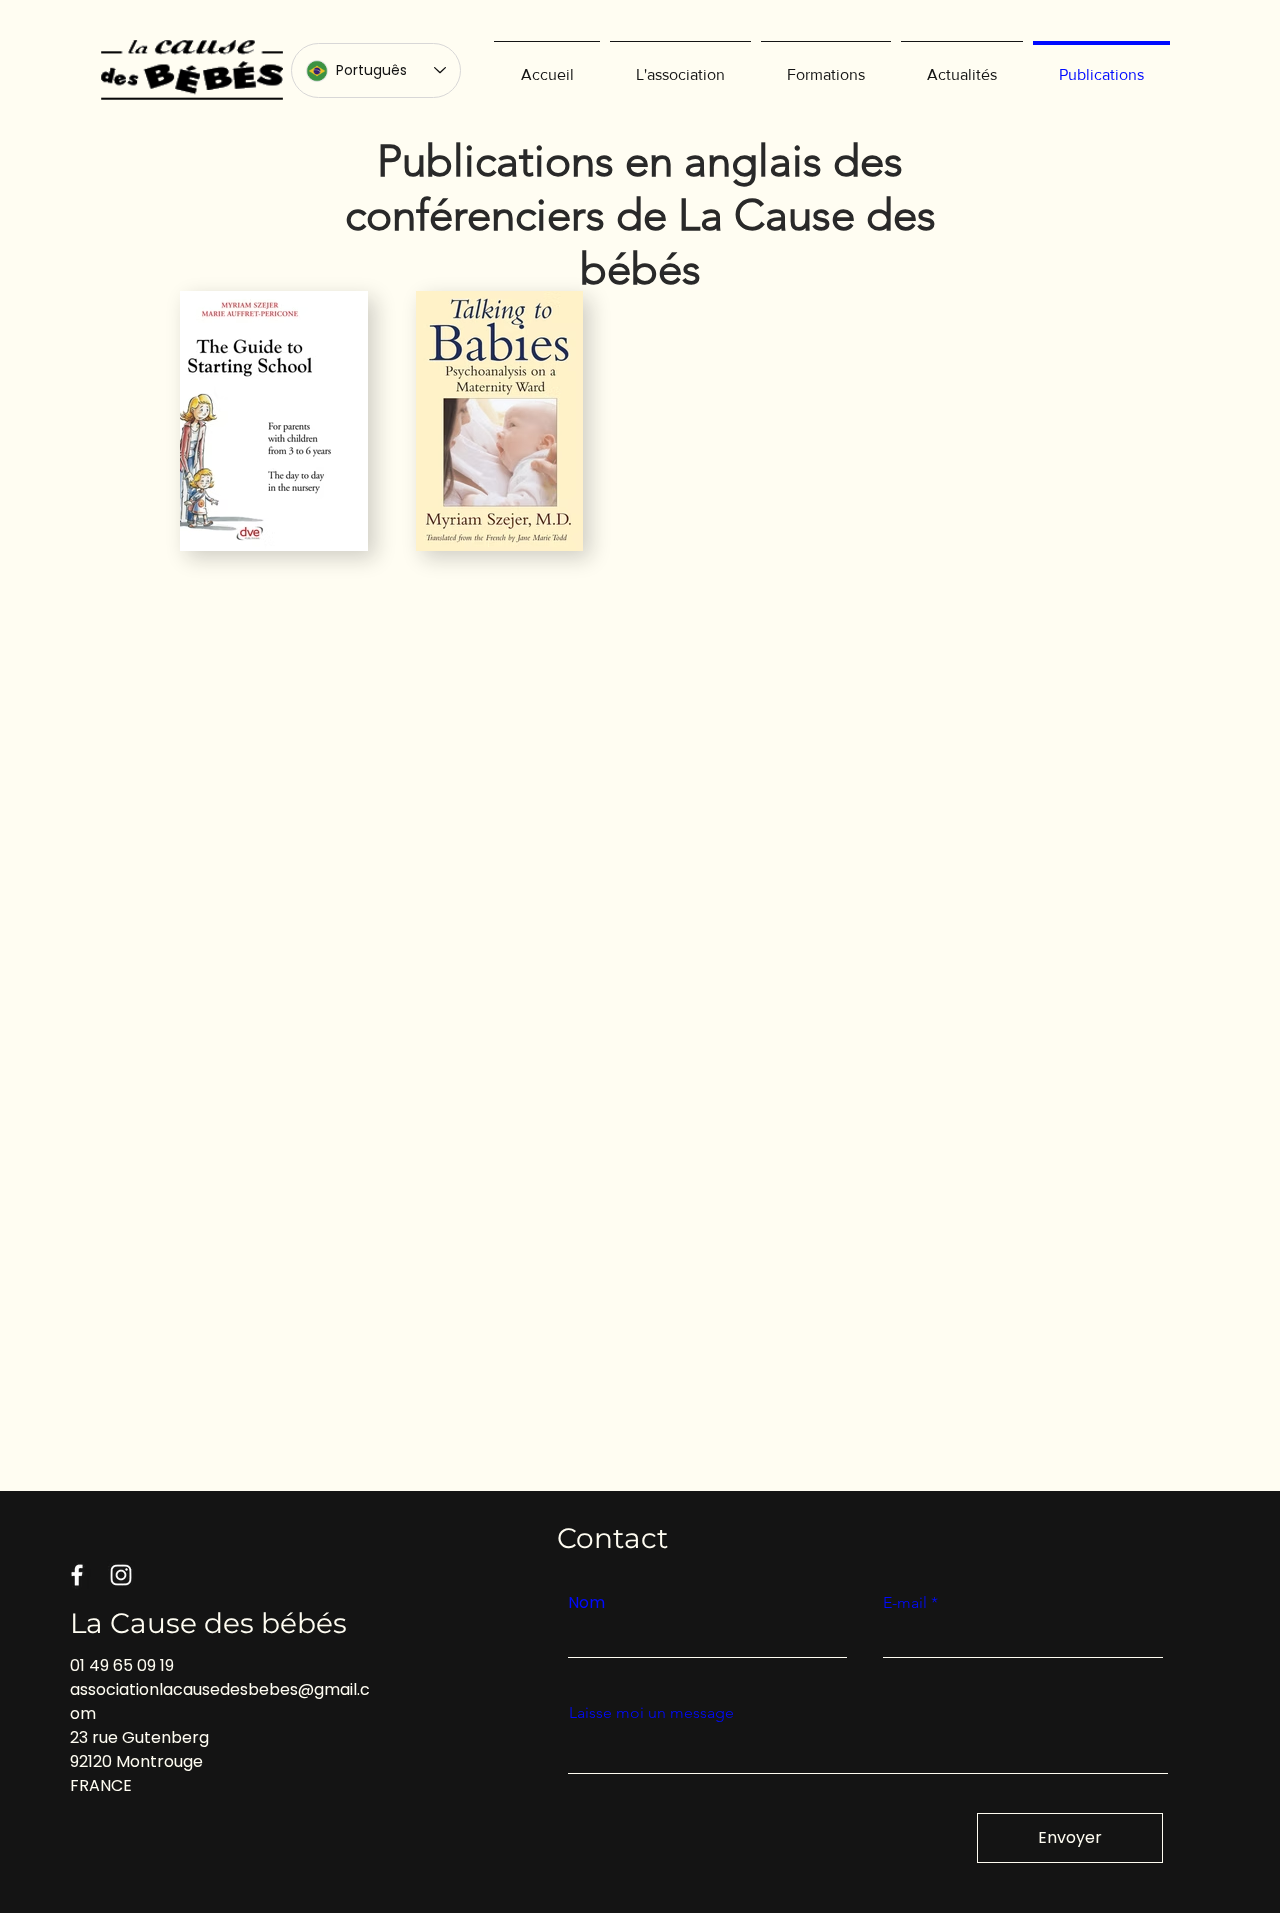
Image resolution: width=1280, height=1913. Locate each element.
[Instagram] (121, 1575)
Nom (586, 1603)
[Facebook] (77, 1575)
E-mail (905, 1603)
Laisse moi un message (651, 1713)
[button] (680, 66)
